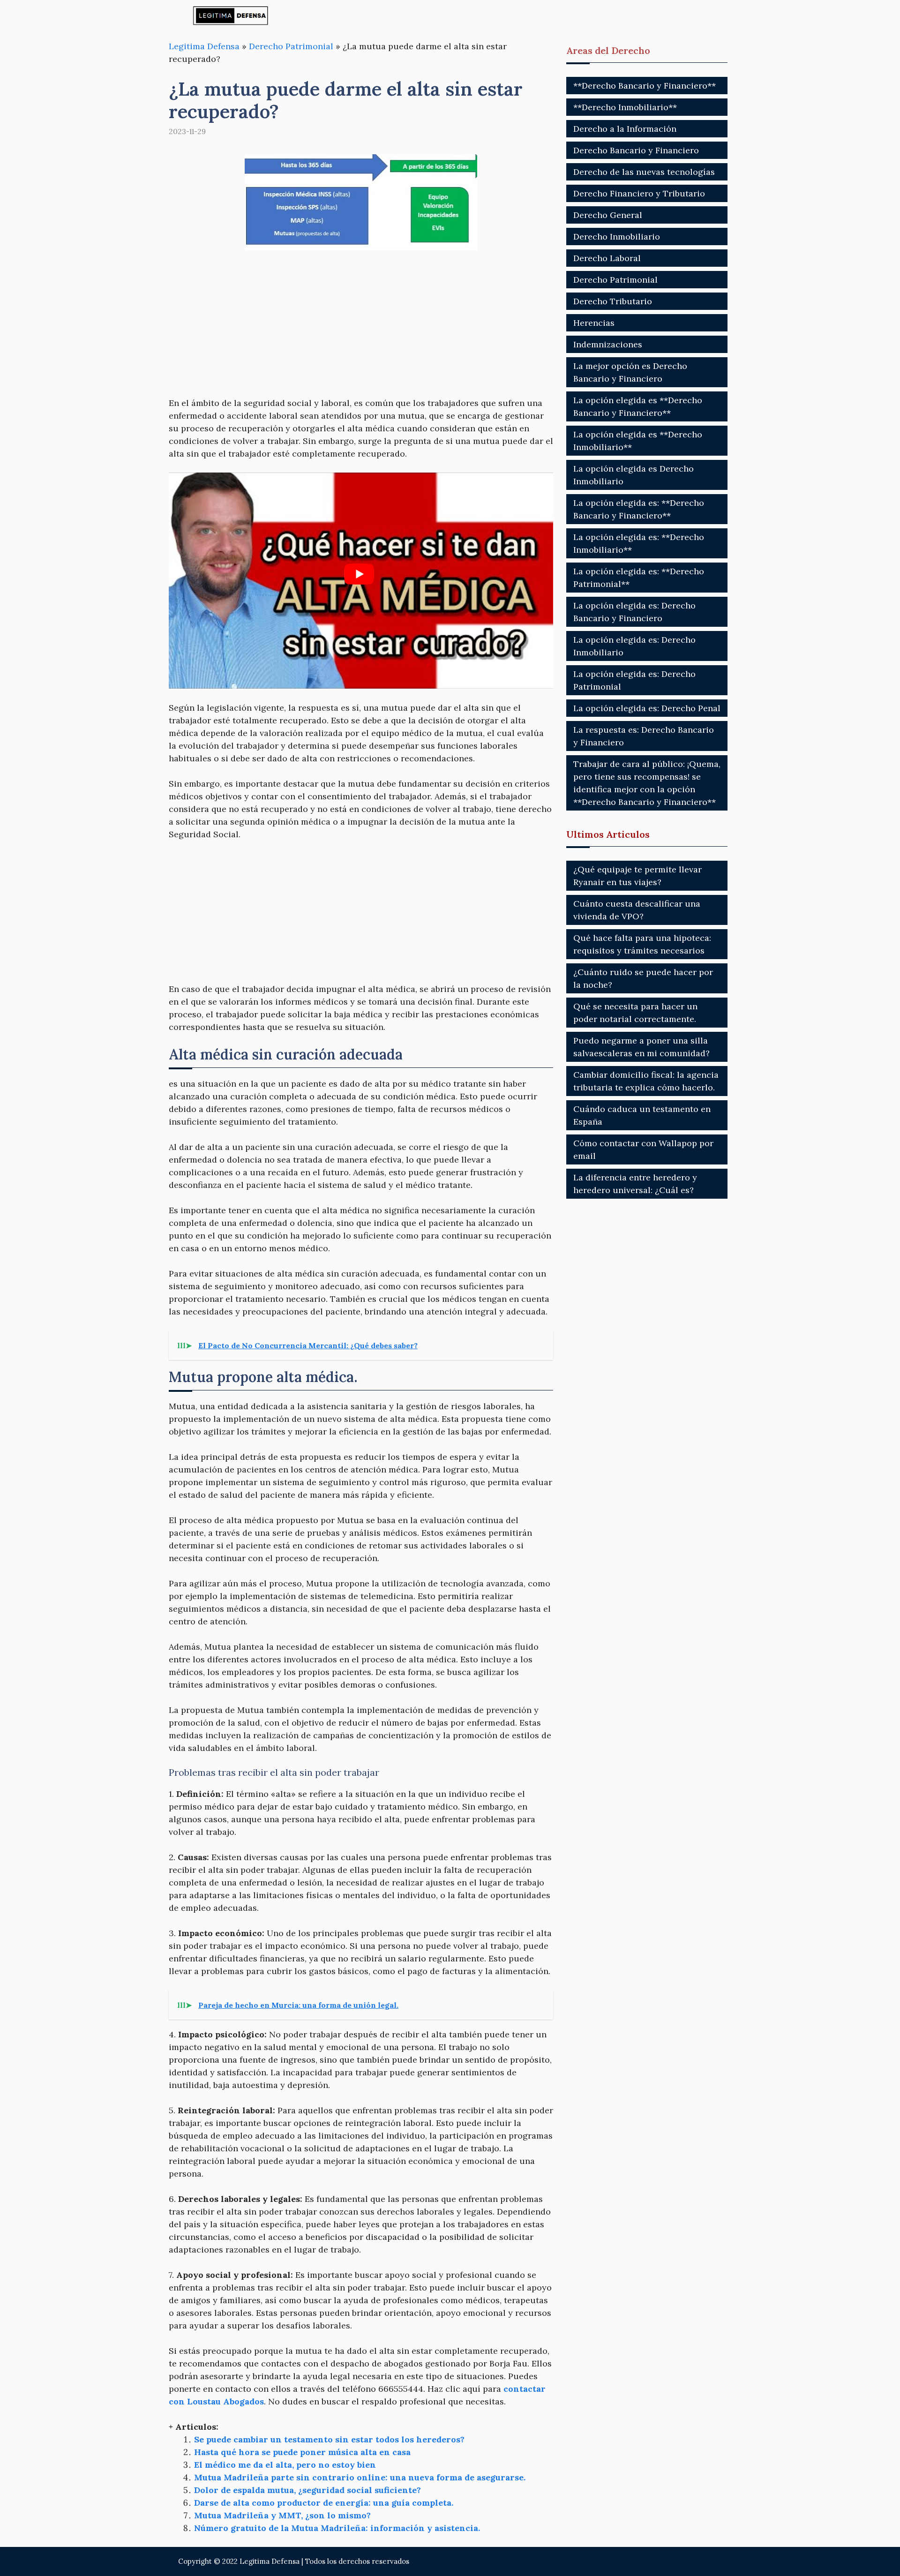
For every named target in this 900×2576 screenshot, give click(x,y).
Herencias (594, 323)
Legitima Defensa (204, 46)
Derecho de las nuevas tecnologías (644, 172)
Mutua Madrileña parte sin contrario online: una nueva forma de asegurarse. (360, 2477)
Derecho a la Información (625, 129)
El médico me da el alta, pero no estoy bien (285, 2465)
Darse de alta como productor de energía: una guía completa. (324, 2503)
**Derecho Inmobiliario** (625, 107)
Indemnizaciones (608, 344)
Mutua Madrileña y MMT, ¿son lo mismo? (282, 2515)
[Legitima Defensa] (231, 15)
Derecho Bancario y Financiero (636, 150)
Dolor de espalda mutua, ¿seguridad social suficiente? (307, 2490)
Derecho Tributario (613, 301)
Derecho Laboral (607, 258)
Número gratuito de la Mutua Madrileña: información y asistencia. (337, 2528)
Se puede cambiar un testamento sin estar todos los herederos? (329, 2439)
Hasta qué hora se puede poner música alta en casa (302, 2452)
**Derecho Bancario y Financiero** (645, 86)
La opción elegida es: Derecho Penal (647, 708)
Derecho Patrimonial (291, 46)
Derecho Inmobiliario (617, 237)
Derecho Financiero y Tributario (639, 193)
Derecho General (608, 215)
